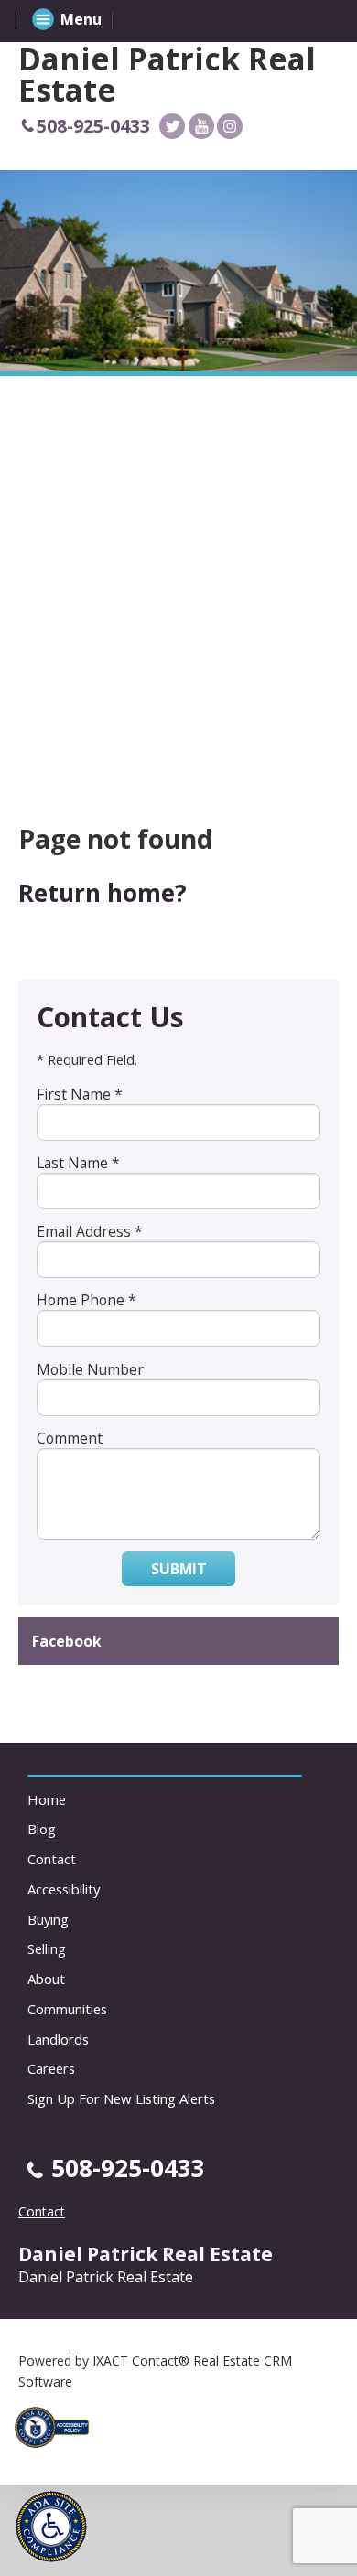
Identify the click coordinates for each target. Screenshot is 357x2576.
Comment (70, 1438)
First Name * (80, 1094)
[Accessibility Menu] (51, 2527)
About (46, 1979)
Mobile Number (90, 1369)
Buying (48, 1919)
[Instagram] (230, 126)
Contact (52, 1859)
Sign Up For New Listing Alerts (121, 2098)
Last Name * (78, 1163)
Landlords (58, 2039)
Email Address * (90, 1231)
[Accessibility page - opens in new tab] (59, 2453)
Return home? (103, 893)
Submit (179, 1569)
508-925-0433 (93, 126)
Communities (67, 2009)
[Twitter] (172, 126)
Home (47, 1799)
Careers (51, 2068)
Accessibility (64, 1889)
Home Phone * (87, 1300)
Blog (42, 1829)
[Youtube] (201, 126)
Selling (47, 1948)
